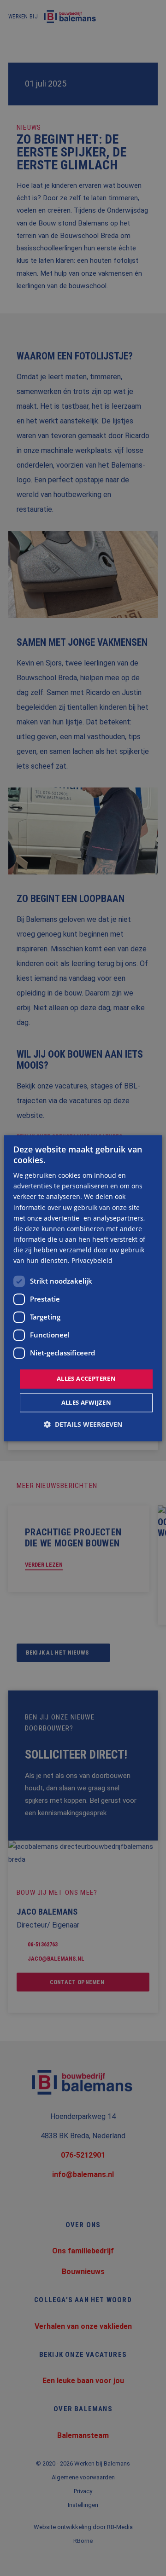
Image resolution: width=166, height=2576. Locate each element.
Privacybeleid (92, 1260)
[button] (83, 1424)
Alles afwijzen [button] (86, 1402)
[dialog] (83, 1288)
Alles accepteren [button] (86, 1379)
